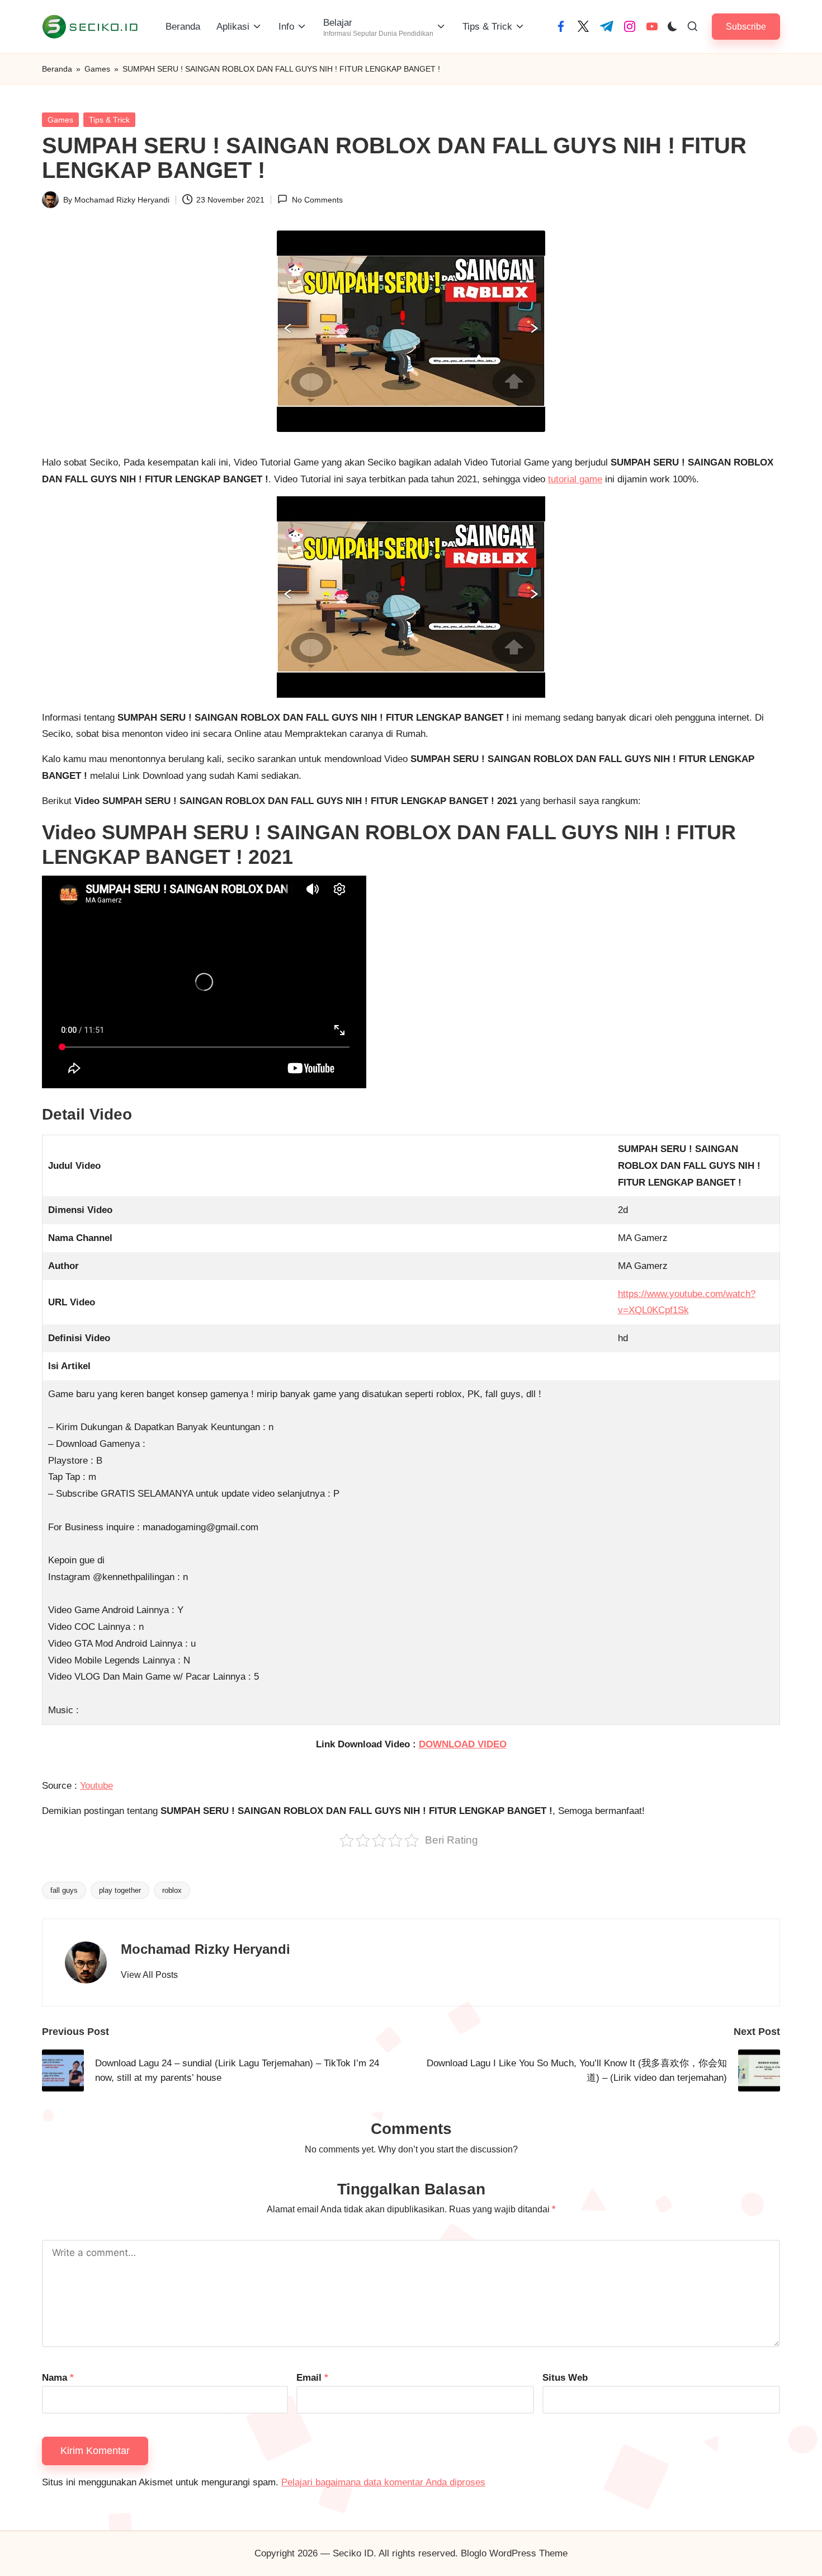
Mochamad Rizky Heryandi (206, 1949)
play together (120, 1890)
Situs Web (565, 2378)
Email (312, 2378)
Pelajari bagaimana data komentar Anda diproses (383, 2482)
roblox (172, 1890)
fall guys (64, 1890)
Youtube (96, 1786)
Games (97, 69)
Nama (58, 2378)
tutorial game (575, 479)
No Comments (317, 200)
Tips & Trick (109, 120)
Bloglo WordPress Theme (514, 2553)
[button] (746, 27)
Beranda (57, 69)
